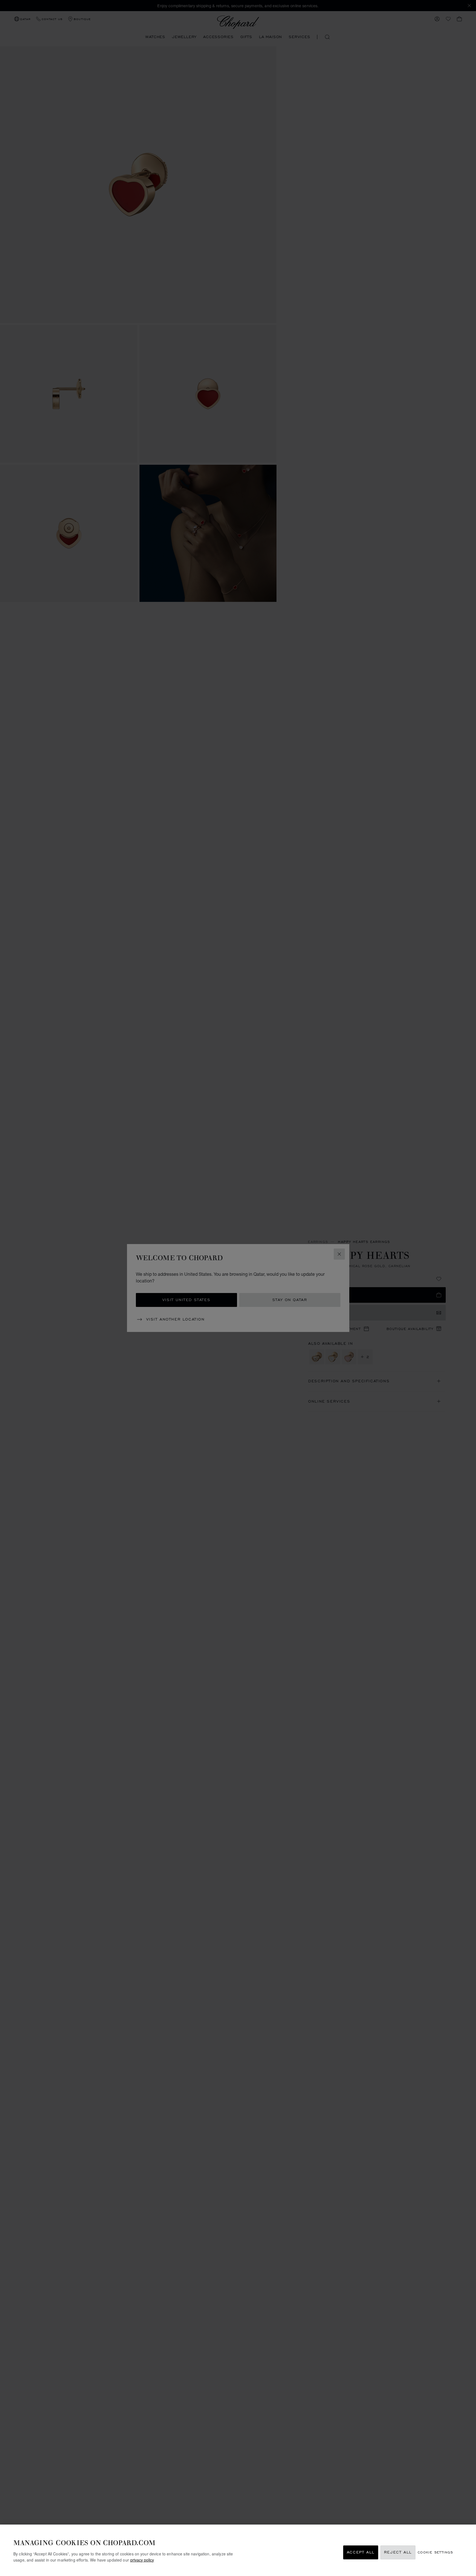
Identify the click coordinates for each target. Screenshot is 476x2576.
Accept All (361, 2552)
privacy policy (142, 2560)
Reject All (398, 2552)
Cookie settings (435, 2552)
